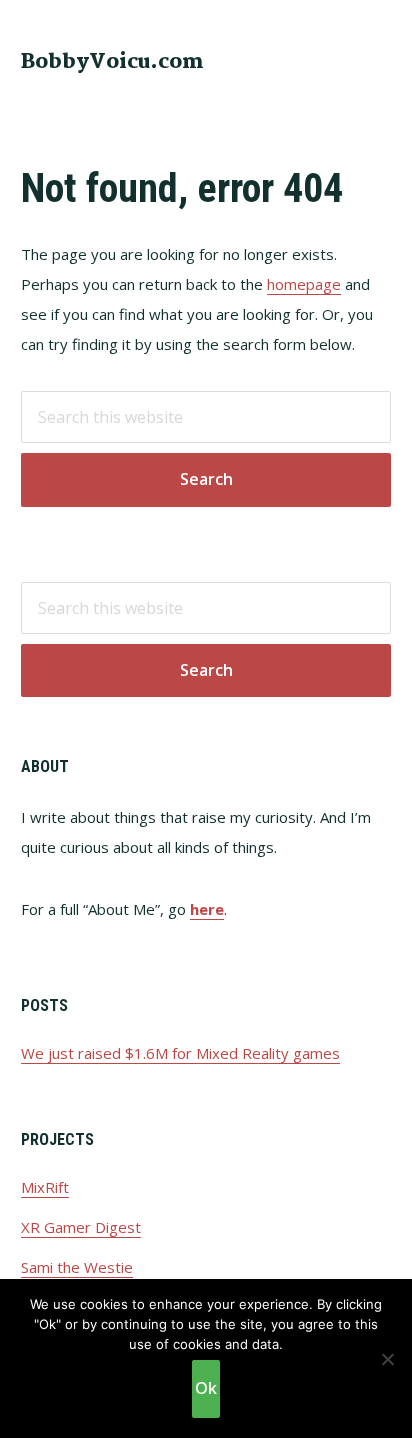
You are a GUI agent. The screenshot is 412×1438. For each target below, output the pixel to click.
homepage (304, 284)
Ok (206, 1388)
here (207, 909)
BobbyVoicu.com (112, 62)
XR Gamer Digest (81, 1227)
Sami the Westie (77, 1267)
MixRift (45, 1187)
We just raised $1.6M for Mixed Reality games (180, 1053)
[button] (378, 60)
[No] (387, 1359)
